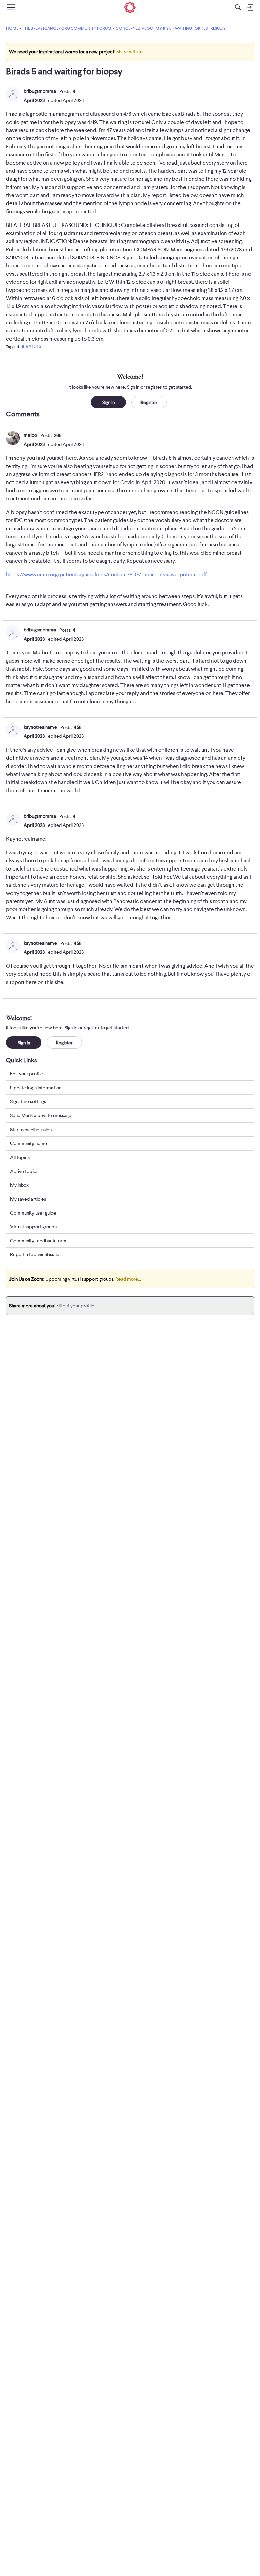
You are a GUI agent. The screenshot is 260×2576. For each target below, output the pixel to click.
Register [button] (149, 402)
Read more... (128, 1279)
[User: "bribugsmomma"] (13, 94)
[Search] (238, 7)
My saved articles (28, 1199)
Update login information (36, 1088)
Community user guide (33, 1213)
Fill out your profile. (76, 1306)
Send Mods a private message (41, 1115)
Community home (29, 1143)
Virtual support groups (33, 1227)
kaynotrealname (40, 727)
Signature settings (28, 1101)
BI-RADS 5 (31, 346)
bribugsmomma (40, 91)
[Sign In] (250, 7)
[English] (130, 7)
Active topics (24, 1171)
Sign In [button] (109, 402)
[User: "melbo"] (13, 438)
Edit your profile (27, 1074)
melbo (30, 435)
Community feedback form (38, 1241)
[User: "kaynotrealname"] (13, 730)
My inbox (19, 1185)
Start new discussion (31, 1130)
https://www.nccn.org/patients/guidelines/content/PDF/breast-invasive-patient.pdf (106, 575)
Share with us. (130, 52)
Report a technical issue (35, 1254)
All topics (20, 1157)
